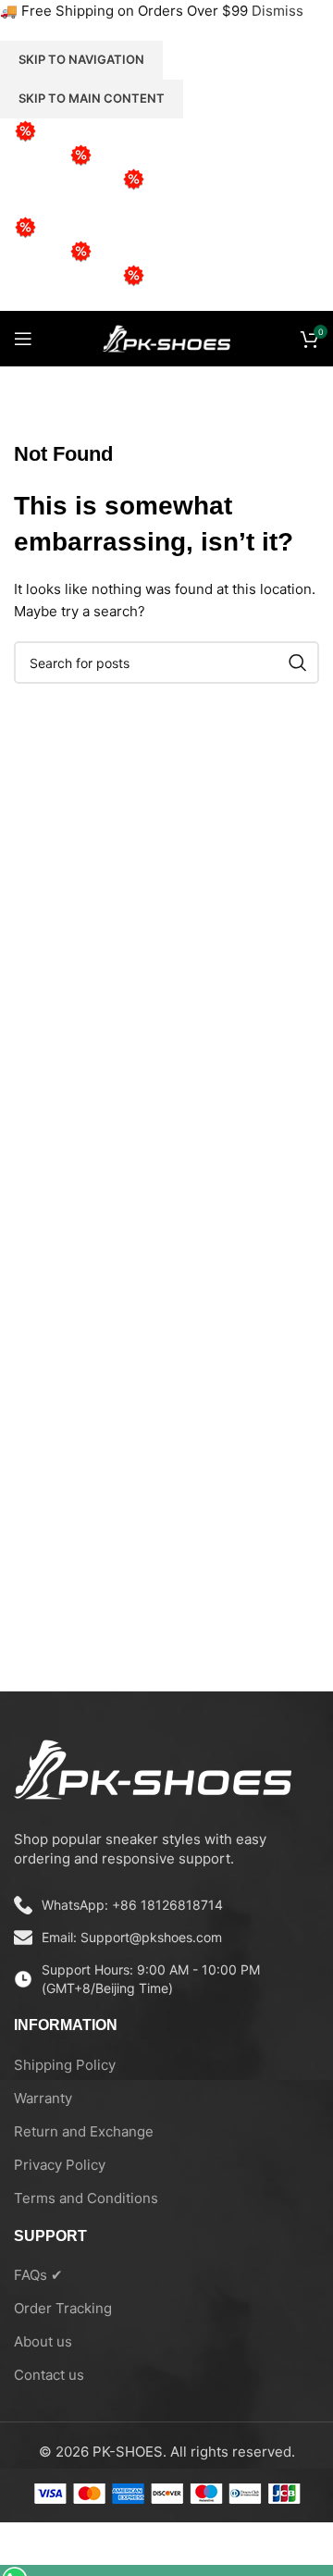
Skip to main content (92, 98)
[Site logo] (166, 337)
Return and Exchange (84, 2131)
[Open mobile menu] (23, 339)
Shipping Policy (65, 2065)
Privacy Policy (60, 2165)
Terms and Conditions (86, 2198)
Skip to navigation (81, 59)
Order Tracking (63, 2308)
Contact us (49, 2375)
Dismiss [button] (277, 11)
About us (43, 2341)
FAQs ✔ (38, 2275)
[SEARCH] (298, 663)
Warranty (43, 2098)
